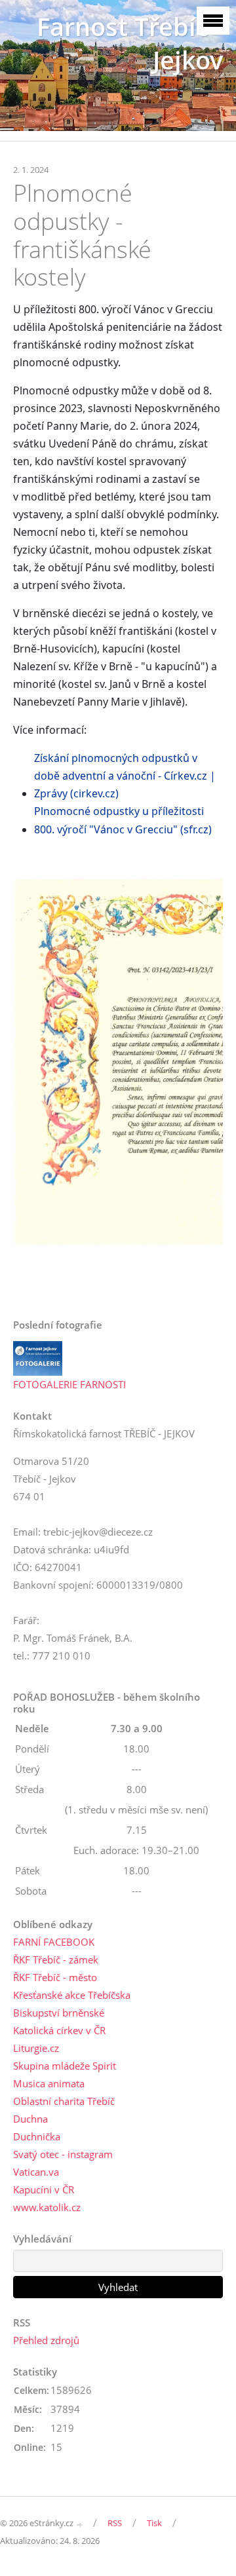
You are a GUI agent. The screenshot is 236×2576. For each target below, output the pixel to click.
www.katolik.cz (47, 2207)
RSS (115, 2523)
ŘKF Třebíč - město (55, 1977)
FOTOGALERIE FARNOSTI (69, 1384)
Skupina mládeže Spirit (65, 2066)
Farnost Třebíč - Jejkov (130, 43)
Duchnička (37, 2136)
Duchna (30, 2119)
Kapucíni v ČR (44, 2189)
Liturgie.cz (36, 2048)
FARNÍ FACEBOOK (54, 1942)
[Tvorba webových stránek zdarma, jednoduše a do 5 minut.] (80, 2524)
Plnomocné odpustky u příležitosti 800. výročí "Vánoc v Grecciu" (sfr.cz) (123, 820)
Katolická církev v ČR (59, 2030)
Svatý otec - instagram (63, 2154)
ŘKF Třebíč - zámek (56, 1960)
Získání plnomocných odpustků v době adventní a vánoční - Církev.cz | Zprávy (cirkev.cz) (125, 776)
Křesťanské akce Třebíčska (72, 1995)
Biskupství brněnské (59, 2013)
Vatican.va (36, 2172)
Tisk (154, 2523)
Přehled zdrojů (46, 2340)
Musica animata (49, 2083)
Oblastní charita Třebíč (64, 2101)
